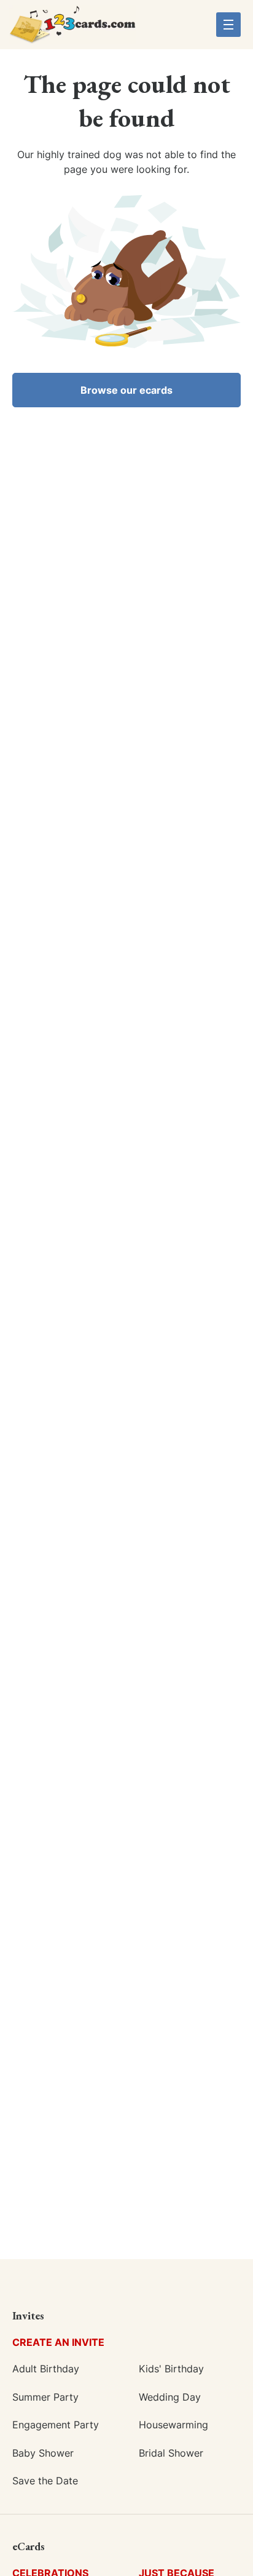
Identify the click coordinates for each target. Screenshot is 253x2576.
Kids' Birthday (171, 2369)
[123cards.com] (72, 29)
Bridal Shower (171, 2453)
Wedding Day (170, 2397)
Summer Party (45, 2397)
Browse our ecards (126, 390)
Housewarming (173, 2425)
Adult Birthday (46, 2369)
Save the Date (45, 2481)
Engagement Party (56, 2425)
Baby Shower (43, 2453)
